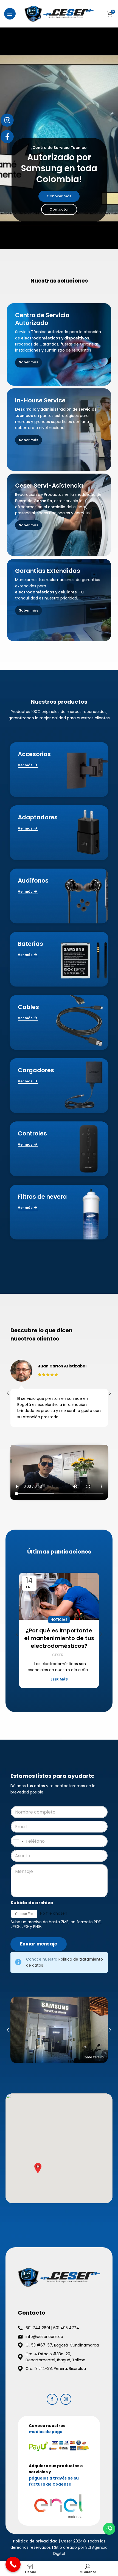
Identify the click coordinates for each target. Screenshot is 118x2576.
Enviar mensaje (39, 1944)
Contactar (59, 209)
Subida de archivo (32, 1903)
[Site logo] (59, 13)
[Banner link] (59, 344)
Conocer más (59, 196)
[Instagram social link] (66, 2399)
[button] (38, 2168)
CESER (58, 1663)
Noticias (59, 1620)
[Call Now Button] (13, 2564)
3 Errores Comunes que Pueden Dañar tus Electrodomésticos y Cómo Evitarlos (59, 1642)
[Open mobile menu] (10, 14)
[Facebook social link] (52, 2399)
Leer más (59, 1687)
